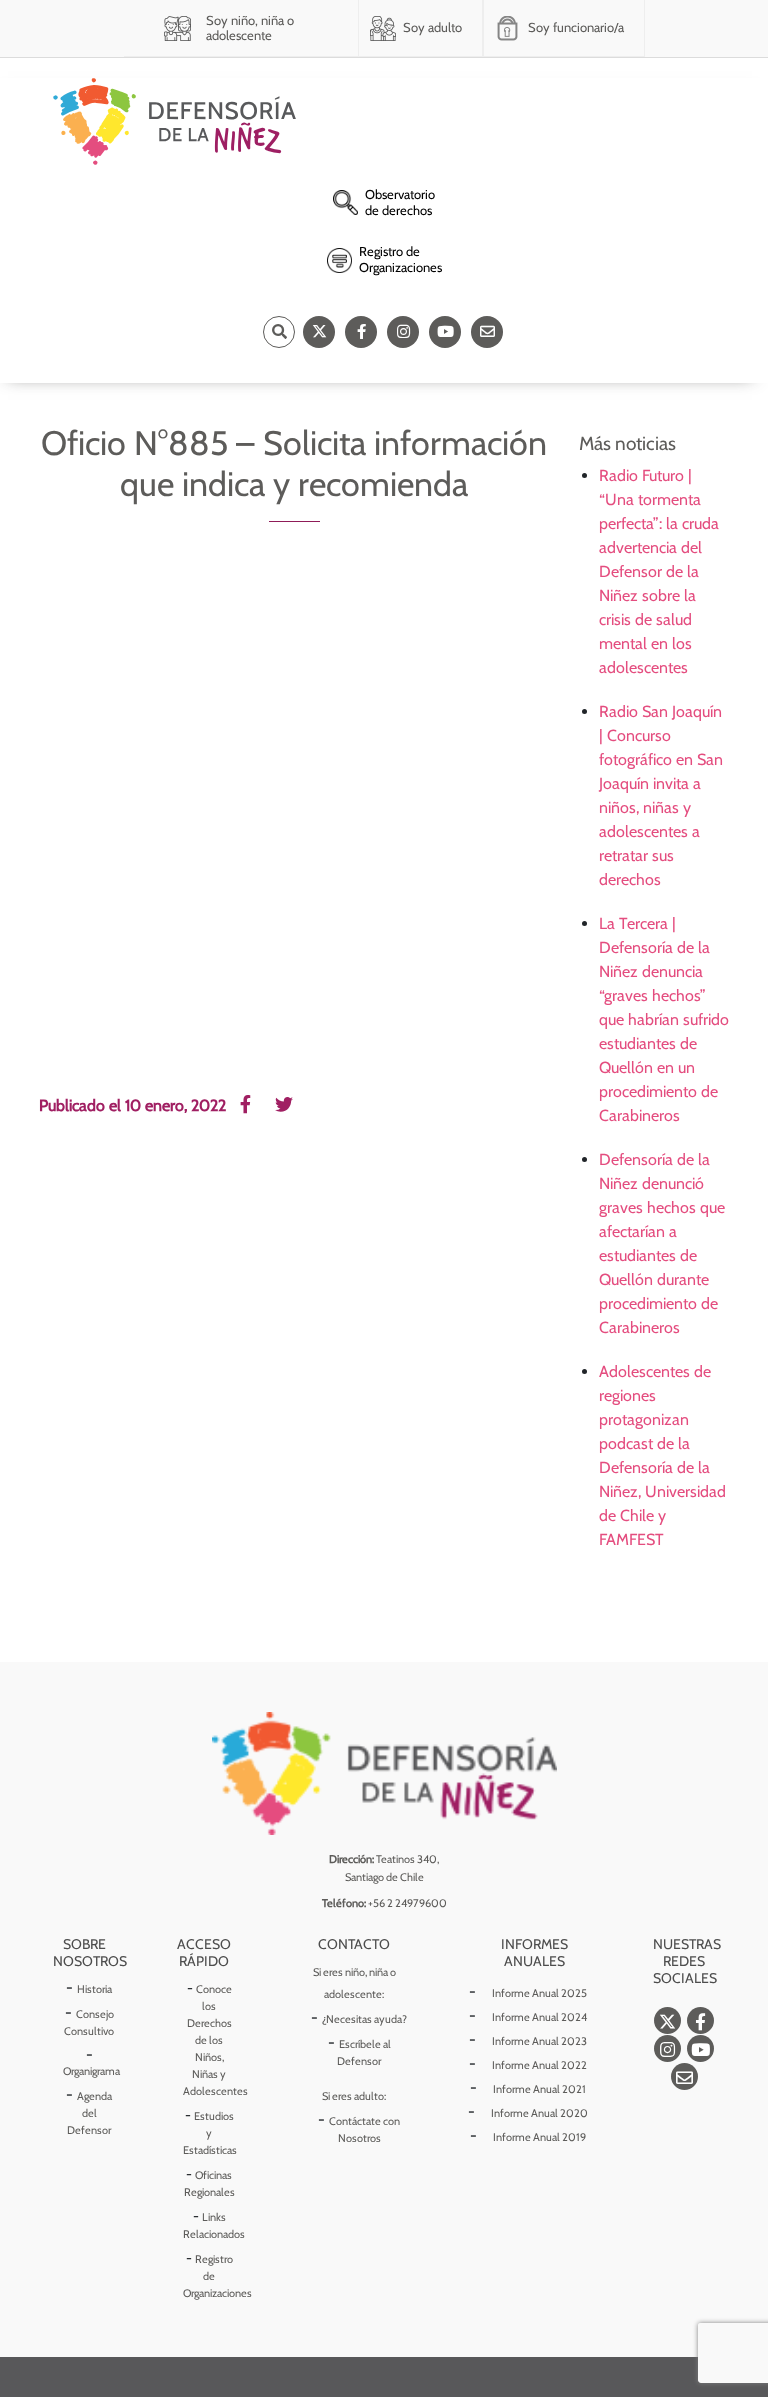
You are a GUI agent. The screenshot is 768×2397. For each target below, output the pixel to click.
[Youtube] (445, 332)
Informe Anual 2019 (539, 2137)
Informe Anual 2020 (539, 2113)
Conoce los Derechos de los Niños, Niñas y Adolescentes (215, 2040)
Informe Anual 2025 (539, 1993)
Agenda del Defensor (89, 2113)
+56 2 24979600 (407, 1903)
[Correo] (487, 332)
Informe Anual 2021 (539, 2089)
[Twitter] (319, 332)
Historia (94, 1989)
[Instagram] (403, 332)
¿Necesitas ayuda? (364, 2019)
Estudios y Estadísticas (210, 2133)
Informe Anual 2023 (539, 2041)
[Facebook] (361, 332)
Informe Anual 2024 (539, 2017)
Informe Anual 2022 (539, 2065)
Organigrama (91, 2071)
